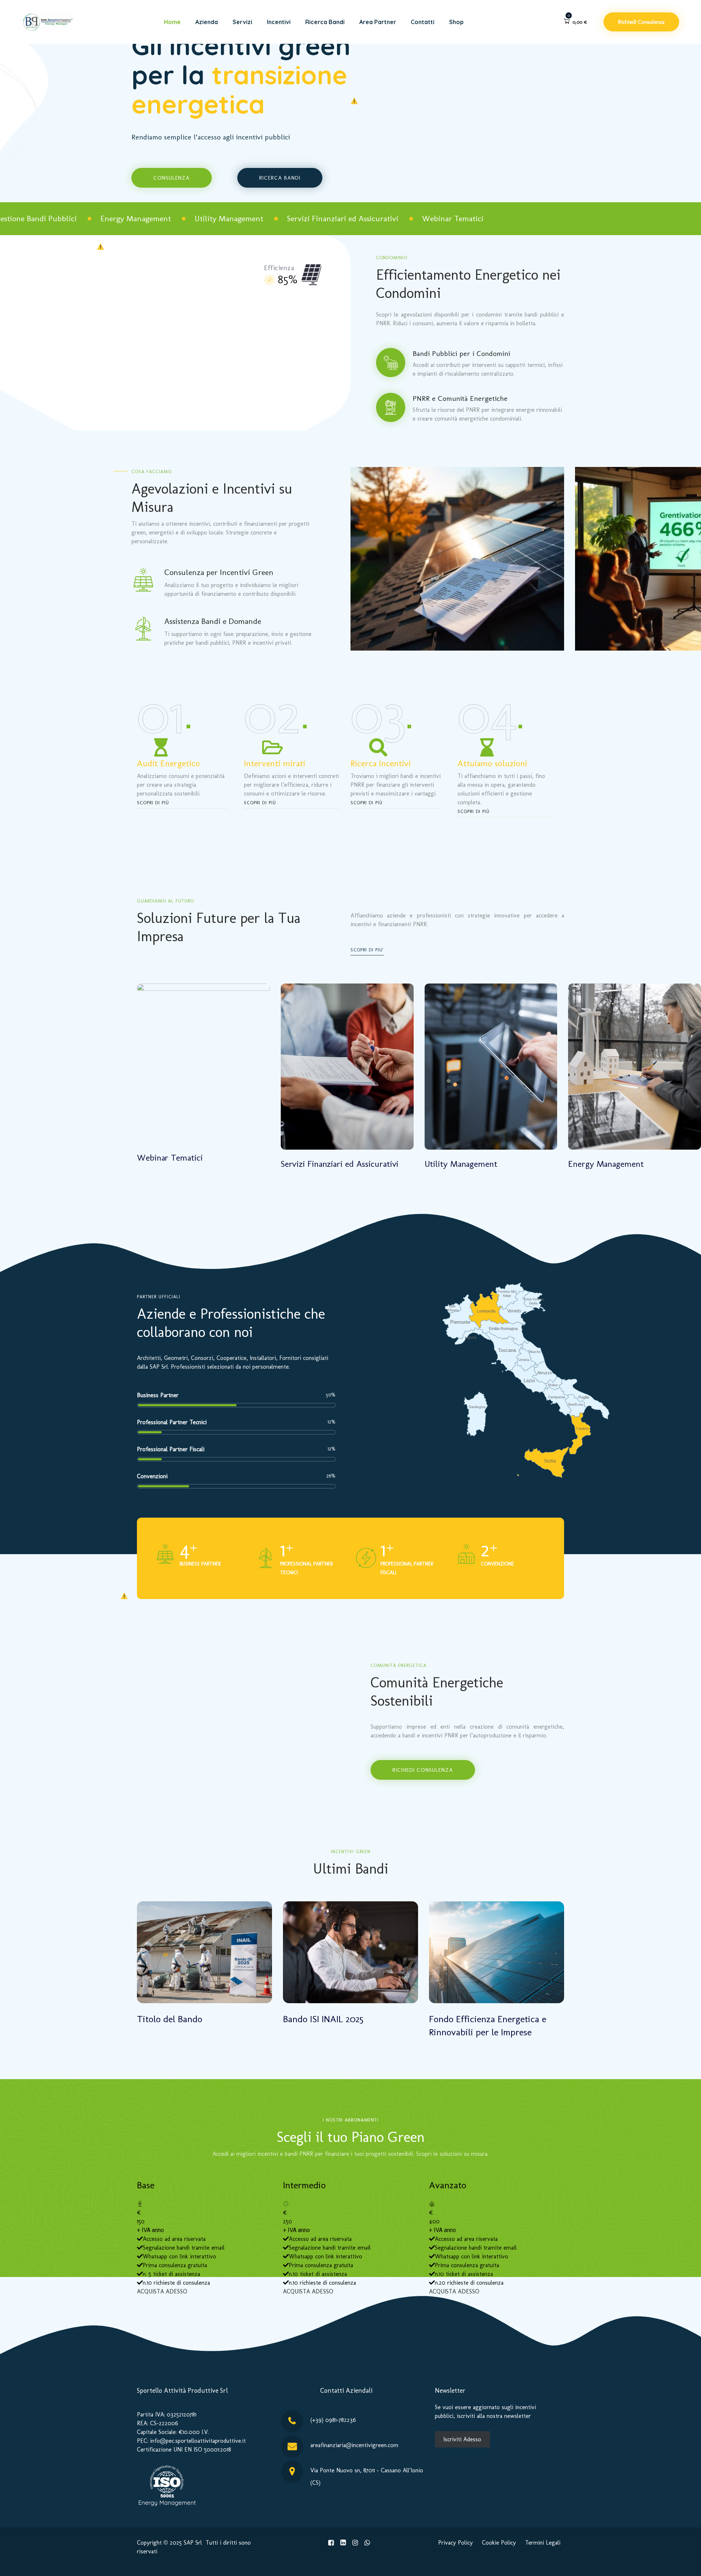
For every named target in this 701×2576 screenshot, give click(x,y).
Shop (456, 22)
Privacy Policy (455, 2543)
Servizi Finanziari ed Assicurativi (340, 1164)
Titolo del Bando (170, 2019)
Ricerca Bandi (325, 22)
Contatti (423, 22)
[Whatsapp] (367, 2543)
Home (172, 22)
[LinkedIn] (343, 2543)
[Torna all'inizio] (685, 2564)
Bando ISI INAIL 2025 (323, 2019)
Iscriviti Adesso (462, 2439)
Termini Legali (543, 2543)
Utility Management (461, 1164)
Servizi (242, 22)
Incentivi (279, 22)
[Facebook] (331, 2543)
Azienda (207, 22)
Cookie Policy (499, 2543)
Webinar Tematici (170, 1157)
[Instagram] (355, 2543)
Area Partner (378, 22)
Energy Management (606, 1164)
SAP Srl (193, 2543)
